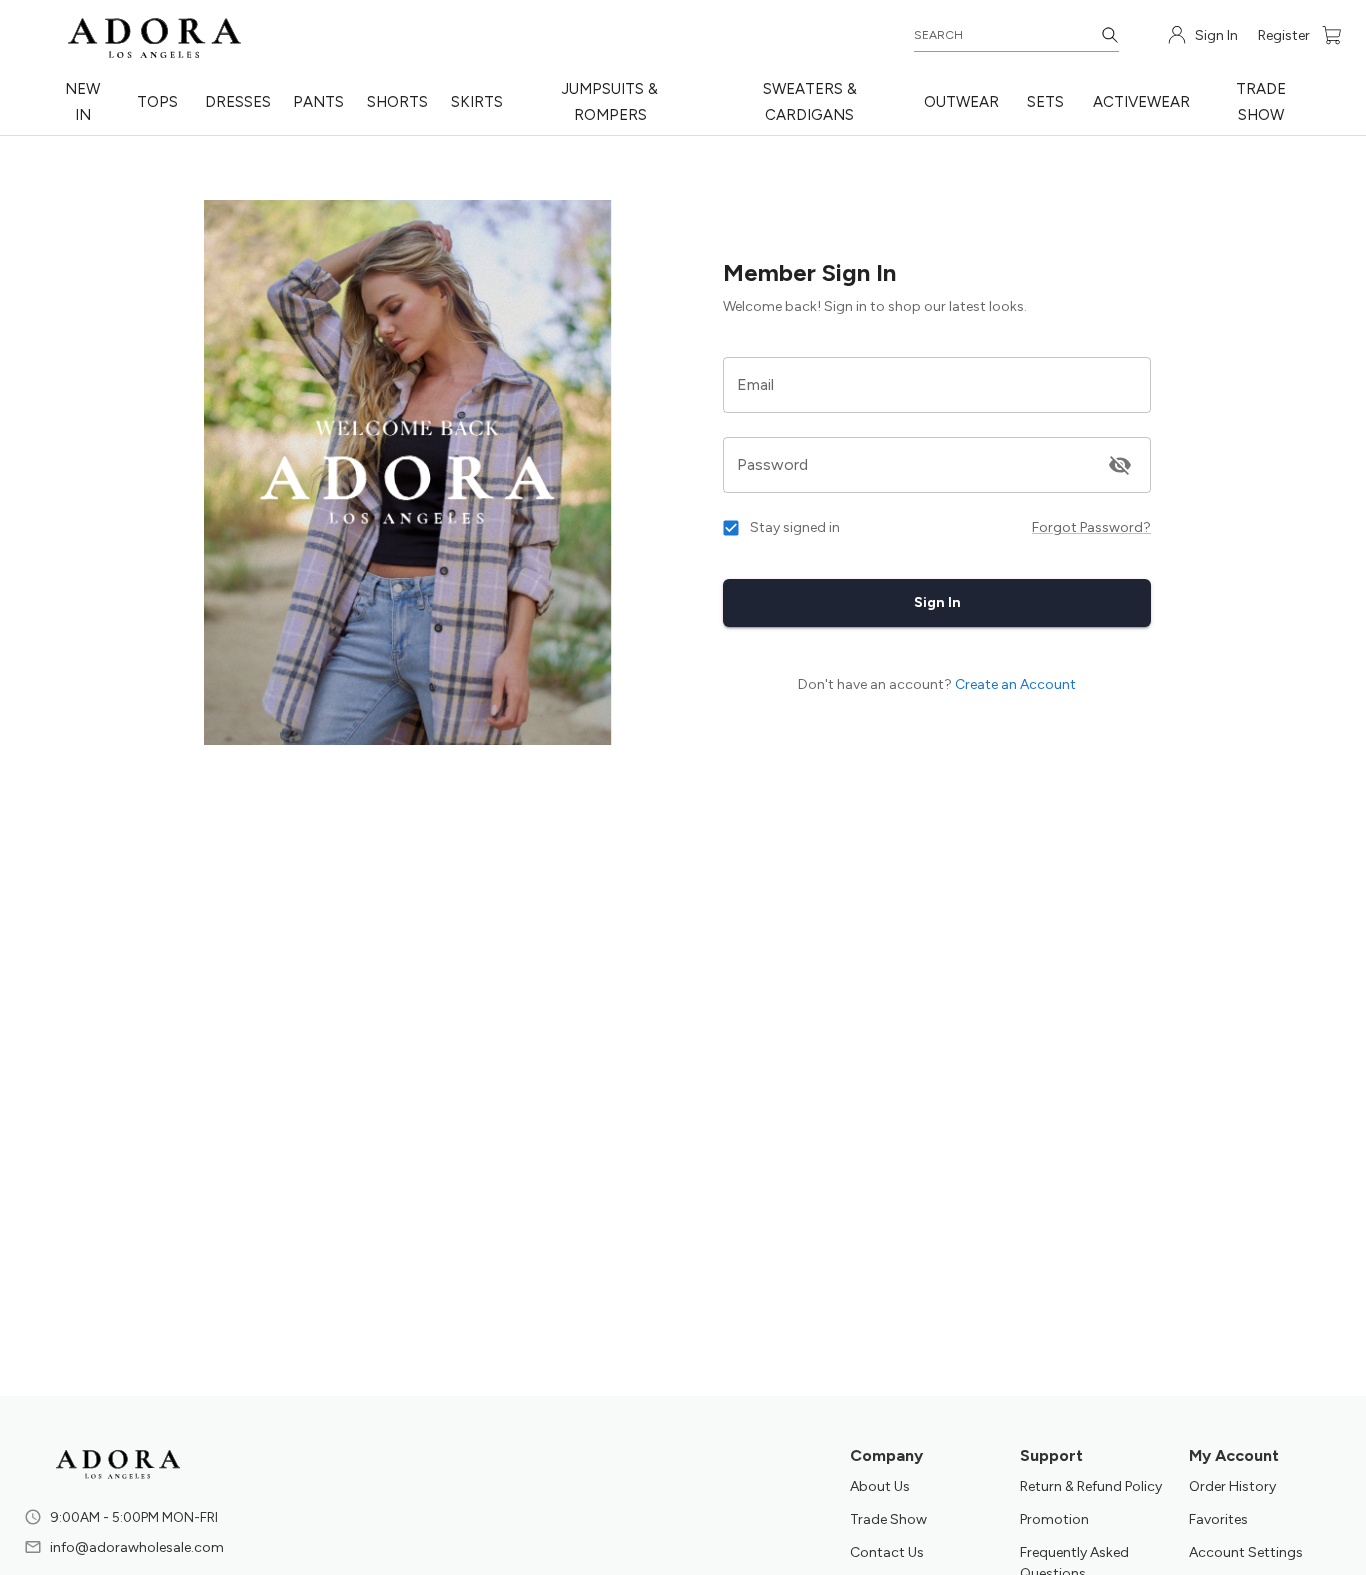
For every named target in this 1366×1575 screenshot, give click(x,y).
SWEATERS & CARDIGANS (810, 102)
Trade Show (888, 1519)
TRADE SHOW (1261, 102)
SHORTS (397, 102)
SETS (1045, 102)
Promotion (1054, 1519)
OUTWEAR (961, 102)
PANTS (318, 102)
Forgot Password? (1091, 527)
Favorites (1218, 1519)
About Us (880, 1486)
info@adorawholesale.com (137, 1547)
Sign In (937, 602)
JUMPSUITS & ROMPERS (610, 102)
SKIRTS (477, 102)
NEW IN (82, 102)
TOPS (157, 102)
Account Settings (1246, 1552)
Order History (1232, 1486)
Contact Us (887, 1552)
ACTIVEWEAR (1141, 102)
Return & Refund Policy (1091, 1486)
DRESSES (238, 102)
